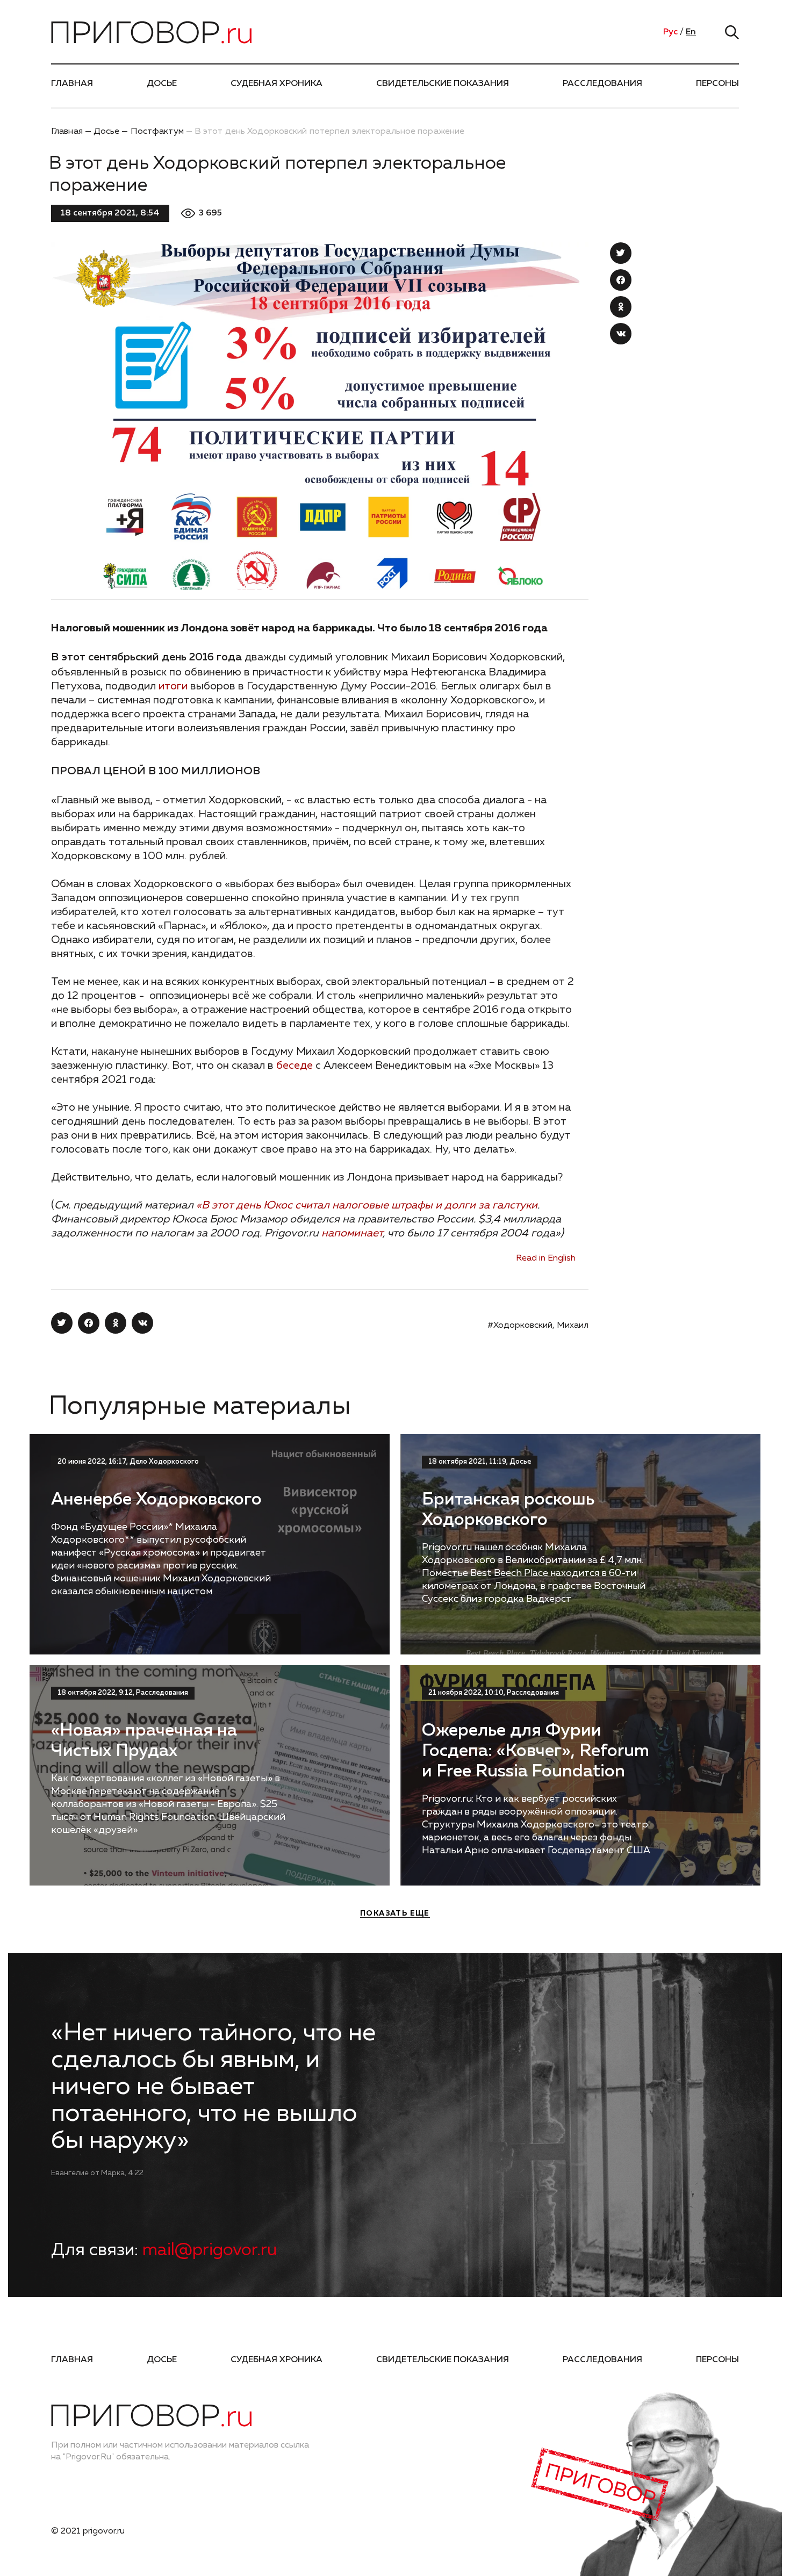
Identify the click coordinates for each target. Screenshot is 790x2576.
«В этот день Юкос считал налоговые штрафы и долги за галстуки (367, 1205)
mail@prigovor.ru (210, 2250)
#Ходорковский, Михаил (538, 1326)
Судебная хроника (276, 84)
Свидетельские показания (443, 84)
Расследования (602, 84)
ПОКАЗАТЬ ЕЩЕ (395, 1913)
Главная (72, 84)
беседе (295, 1066)
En (691, 32)
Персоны (717, 84)
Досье (162, 84)
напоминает (352, 1233)
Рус (670, 32)
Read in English (546, 1258)
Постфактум (157, 132)
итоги (173, 686)
